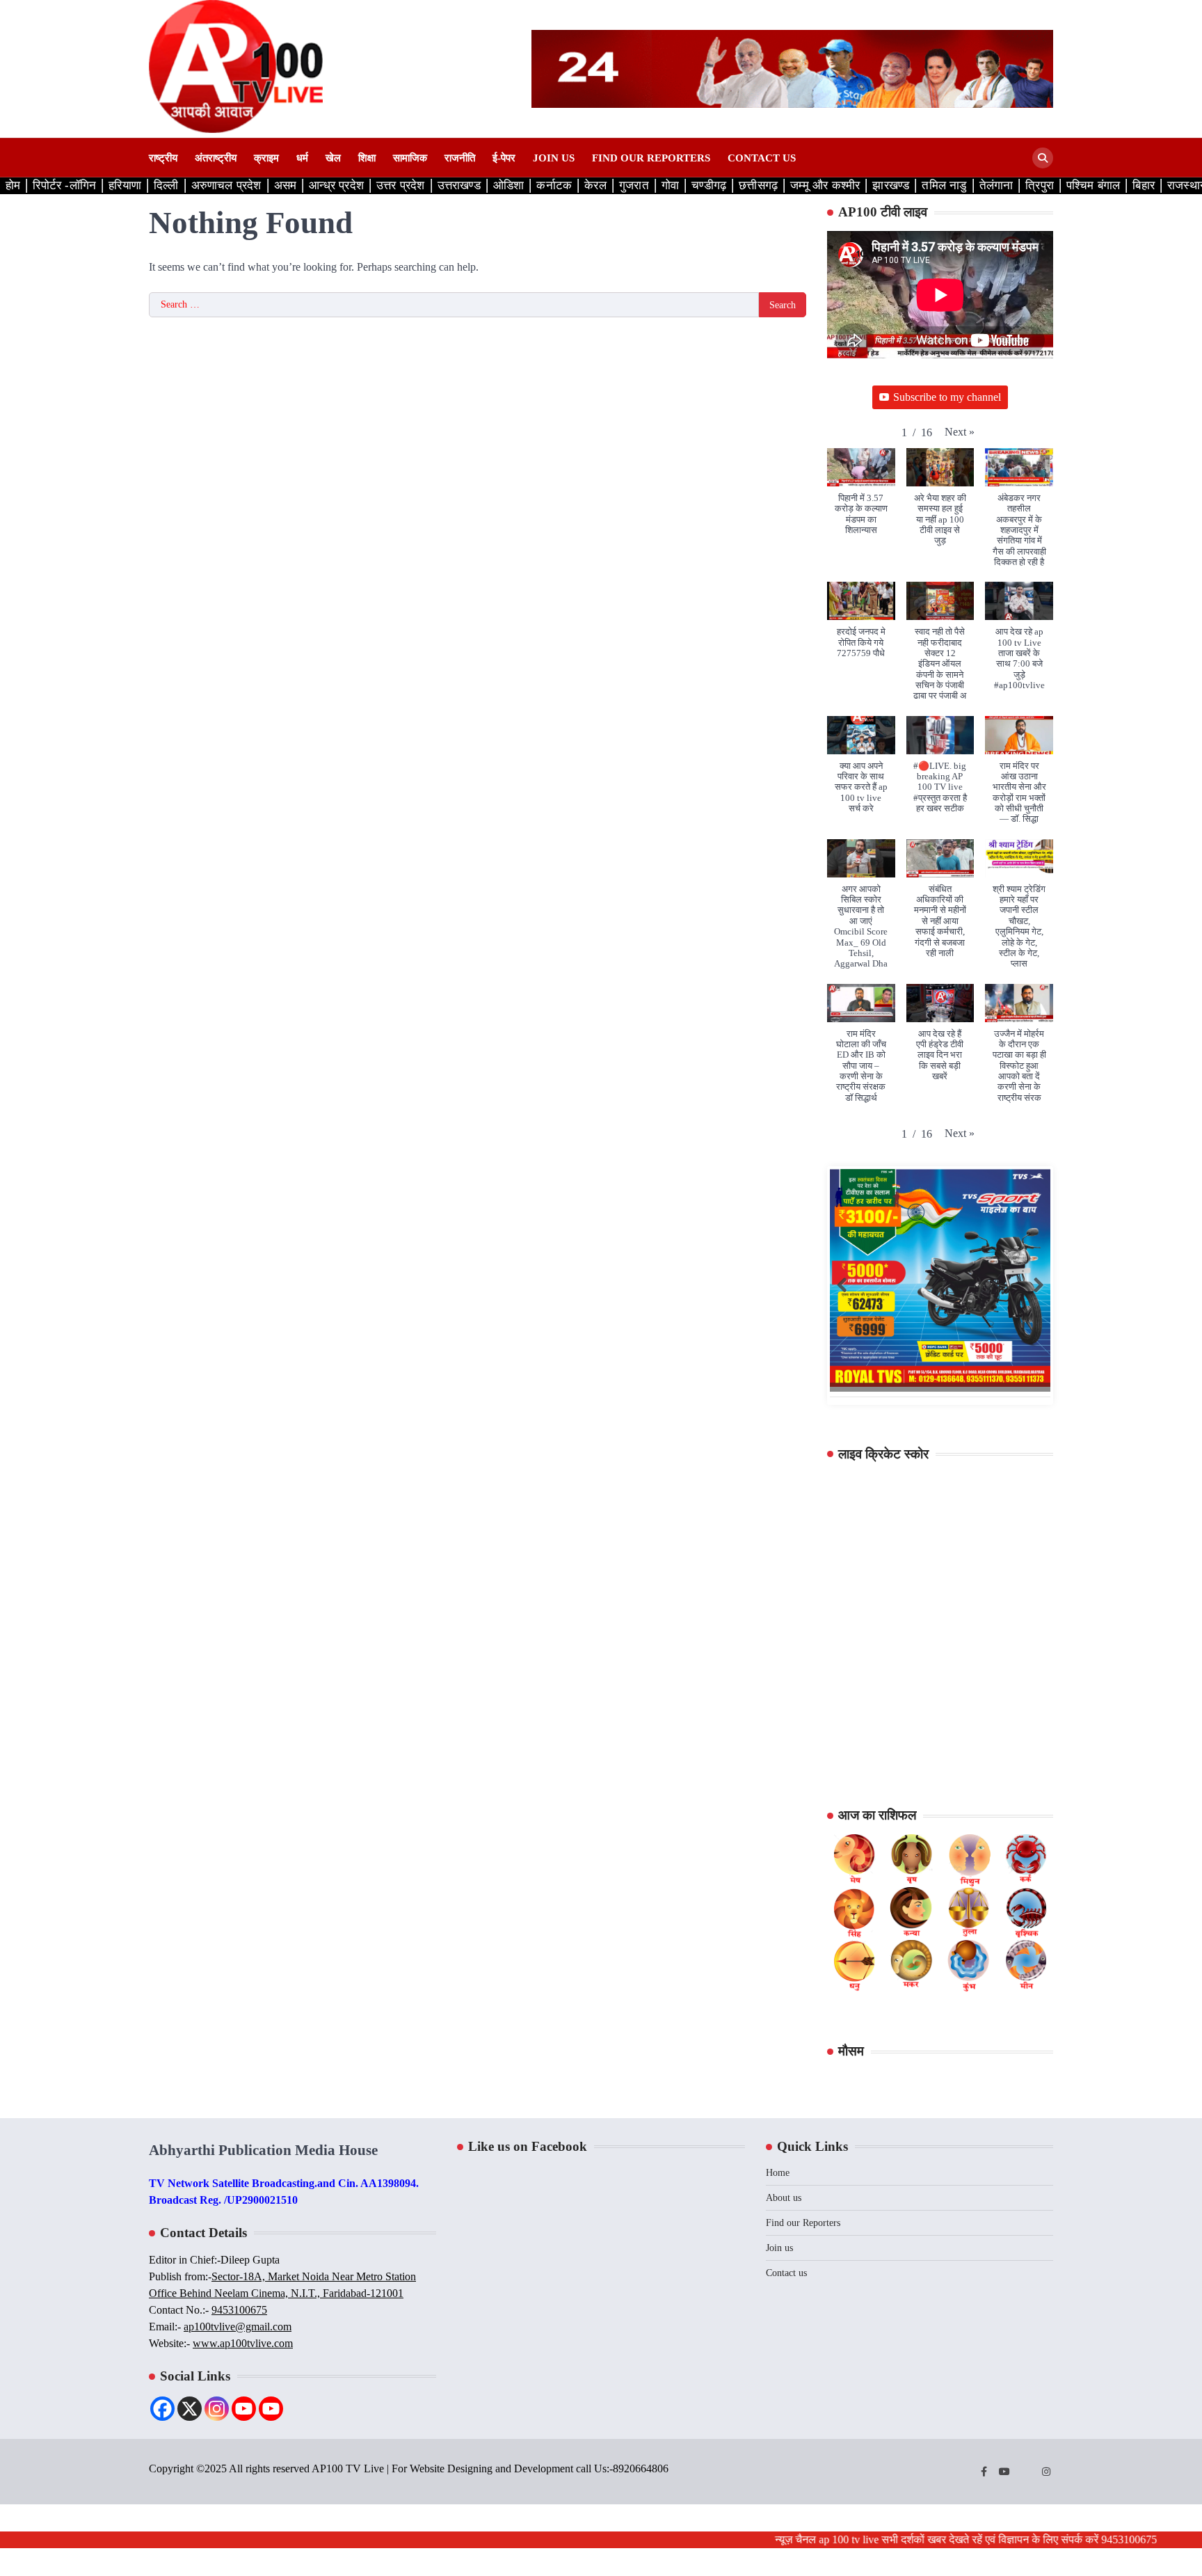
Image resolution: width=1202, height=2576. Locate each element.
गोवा (670, 185)
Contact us (762, 158)
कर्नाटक (554, 185)
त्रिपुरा (1040, 185)
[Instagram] (217, 2409)
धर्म (302, 158)
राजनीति (460, 158)
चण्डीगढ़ (709, 185)
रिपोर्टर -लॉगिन (64, 185)
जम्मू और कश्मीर (825, 185)
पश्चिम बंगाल (1093, 185)
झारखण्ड (891, 185)
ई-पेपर (504, 158)
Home (778, 2173)
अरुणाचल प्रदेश (226, 185)
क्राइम (266, 158)
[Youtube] (244, 2409)
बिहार (1144, 185)
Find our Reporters (651, 158)
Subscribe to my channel (947, 397)
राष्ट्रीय (163, 158)
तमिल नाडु (944, 185)
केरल (595, 185)
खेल (333, 158)
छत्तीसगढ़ (758, 185)
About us (784, 2198)
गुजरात (634, 185)
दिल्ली (166, 185)
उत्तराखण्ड (459, 185)
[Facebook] (162, 2409)
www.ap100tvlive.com (243, 2343)
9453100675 (239, 2310)
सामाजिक (410, 158)
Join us (554, 158)
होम (13, 185)
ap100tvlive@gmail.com (238, 2327)
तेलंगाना (996, 185)
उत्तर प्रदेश (401, 185)
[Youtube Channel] (271, 2409)
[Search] (1043, 158)
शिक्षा (367, 158)
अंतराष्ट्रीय (216, 158)
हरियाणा (125, 185)
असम (286, 185)
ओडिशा (509, 185)
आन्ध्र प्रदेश (336, 185)
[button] (960, 432)
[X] (190, 2409)
